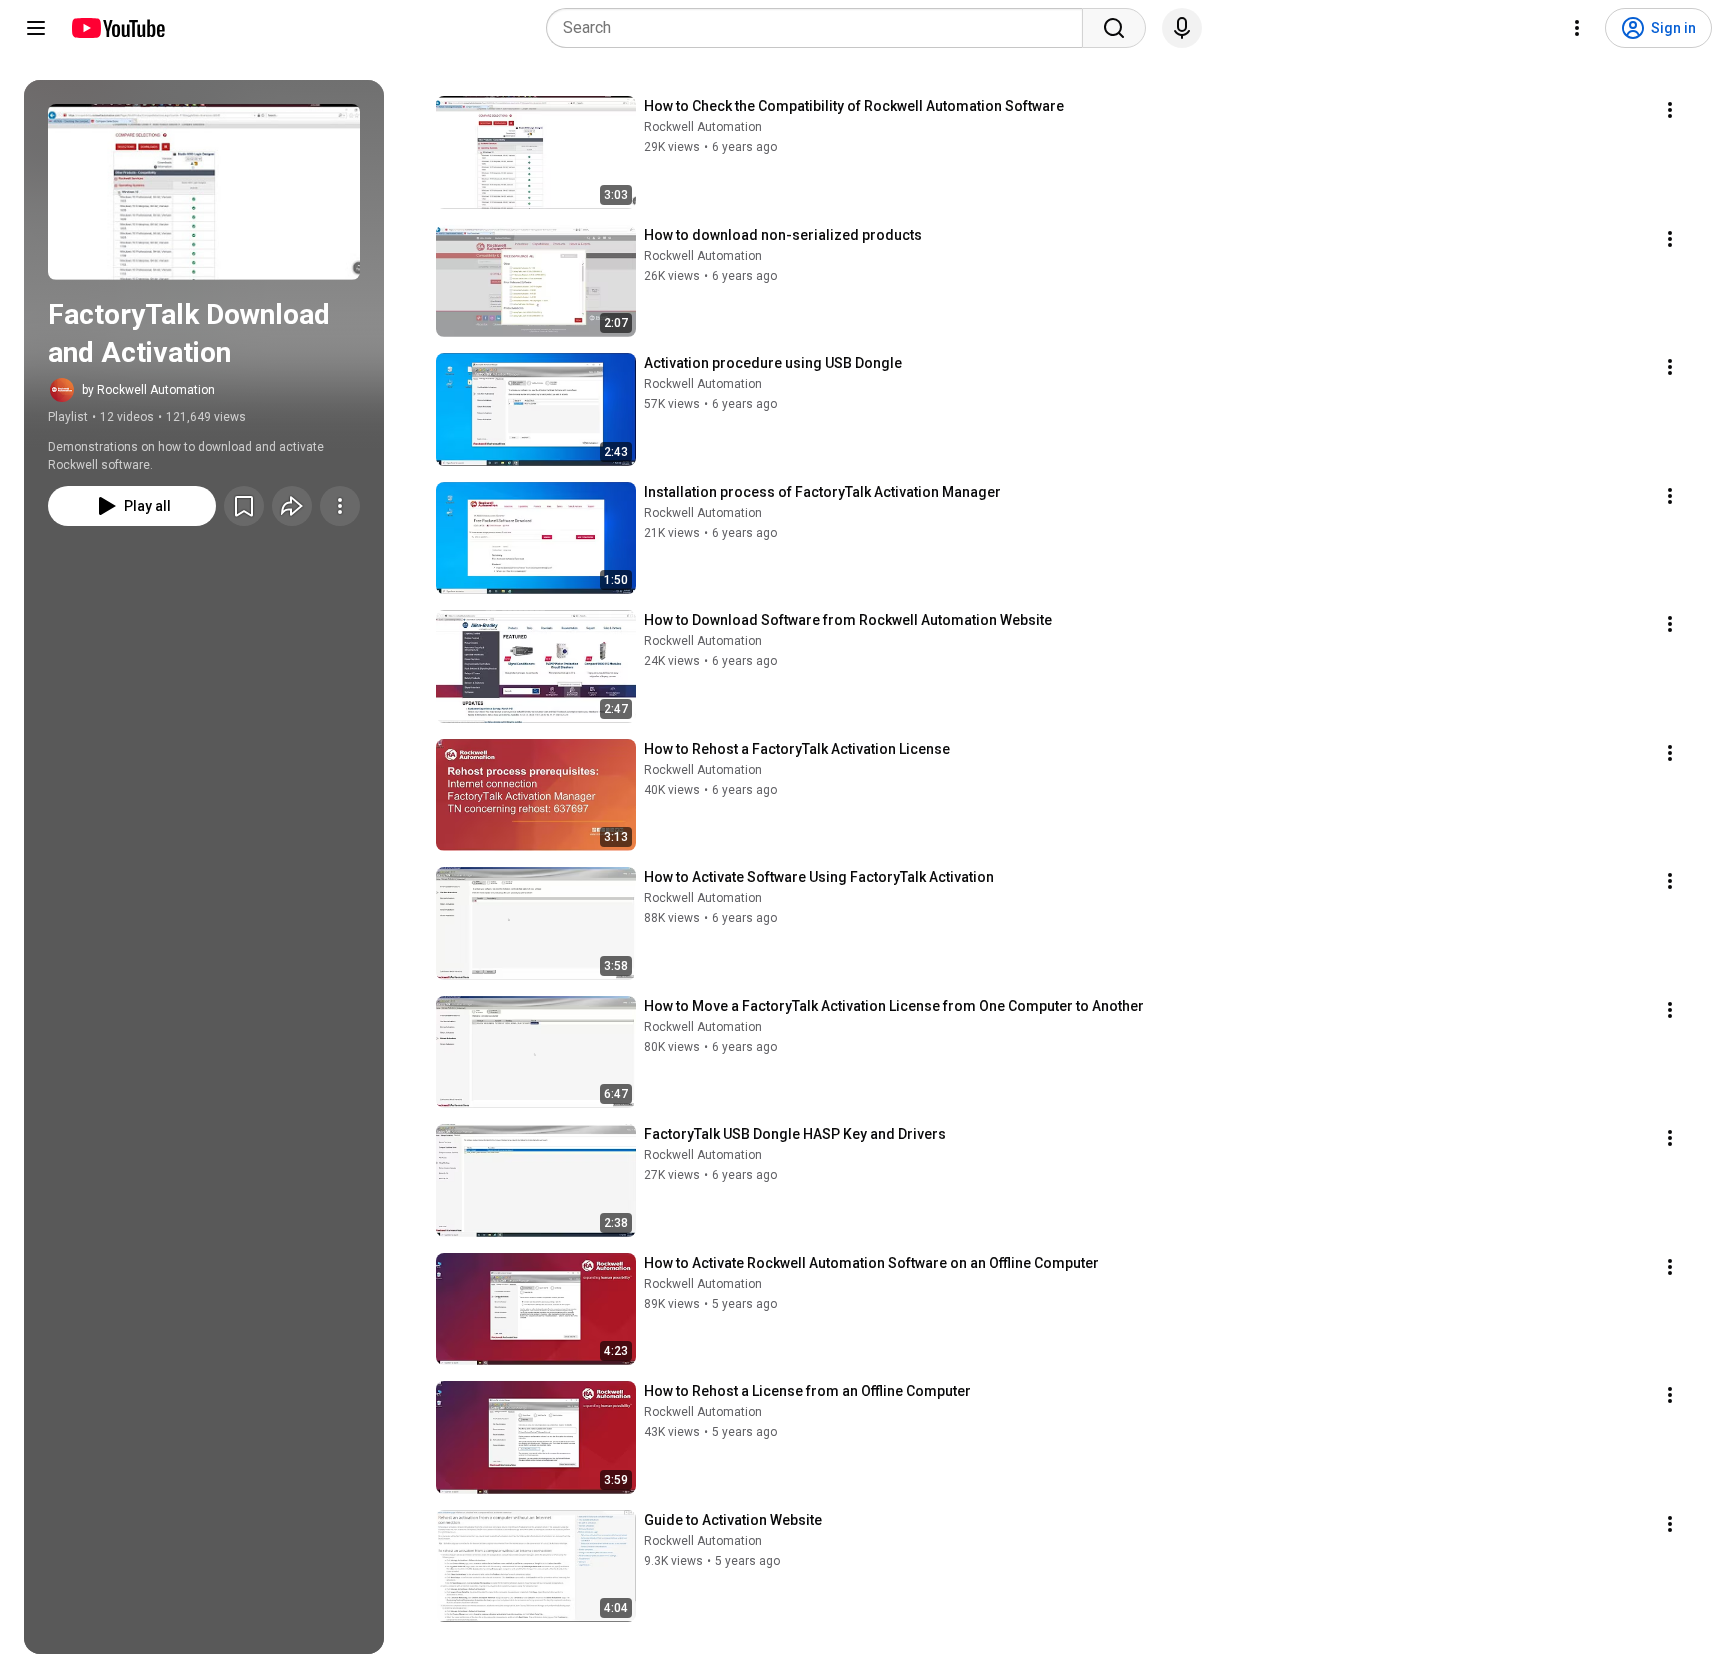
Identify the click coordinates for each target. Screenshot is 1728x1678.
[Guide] (36, 28)
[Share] (292, 506)
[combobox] (820, 28)
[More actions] (340, 506)
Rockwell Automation (703, 127)
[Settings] (1577, 28)
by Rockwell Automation (148, 390)
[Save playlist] (244, 506)
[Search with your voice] (1182, 28)
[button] (204, 192)
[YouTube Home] (117, 28)
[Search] (1114, 28)
